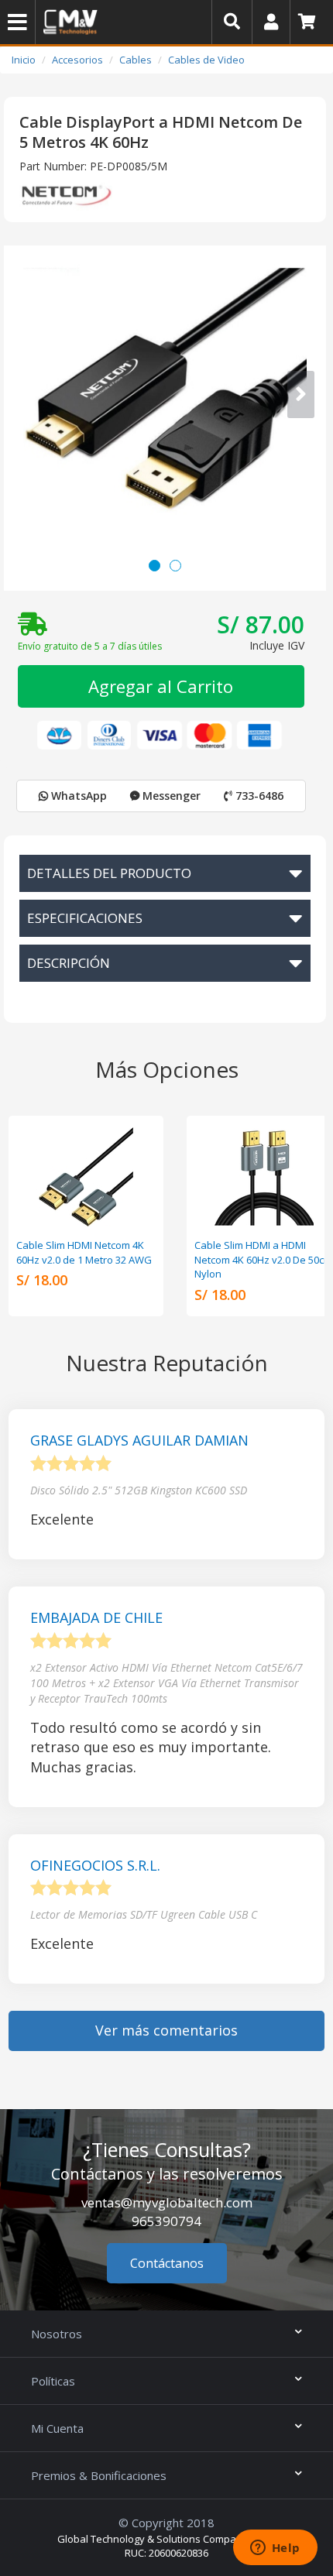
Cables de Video (206, 60)
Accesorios (77, 60)
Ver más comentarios (166, 2030)
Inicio (24, 60)
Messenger (170, 796)
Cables (136, 60)
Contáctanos (167, 2263)
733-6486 (258, 796)
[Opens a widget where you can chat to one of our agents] (275, 2549)
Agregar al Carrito (161, 686)
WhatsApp (77, 796)
